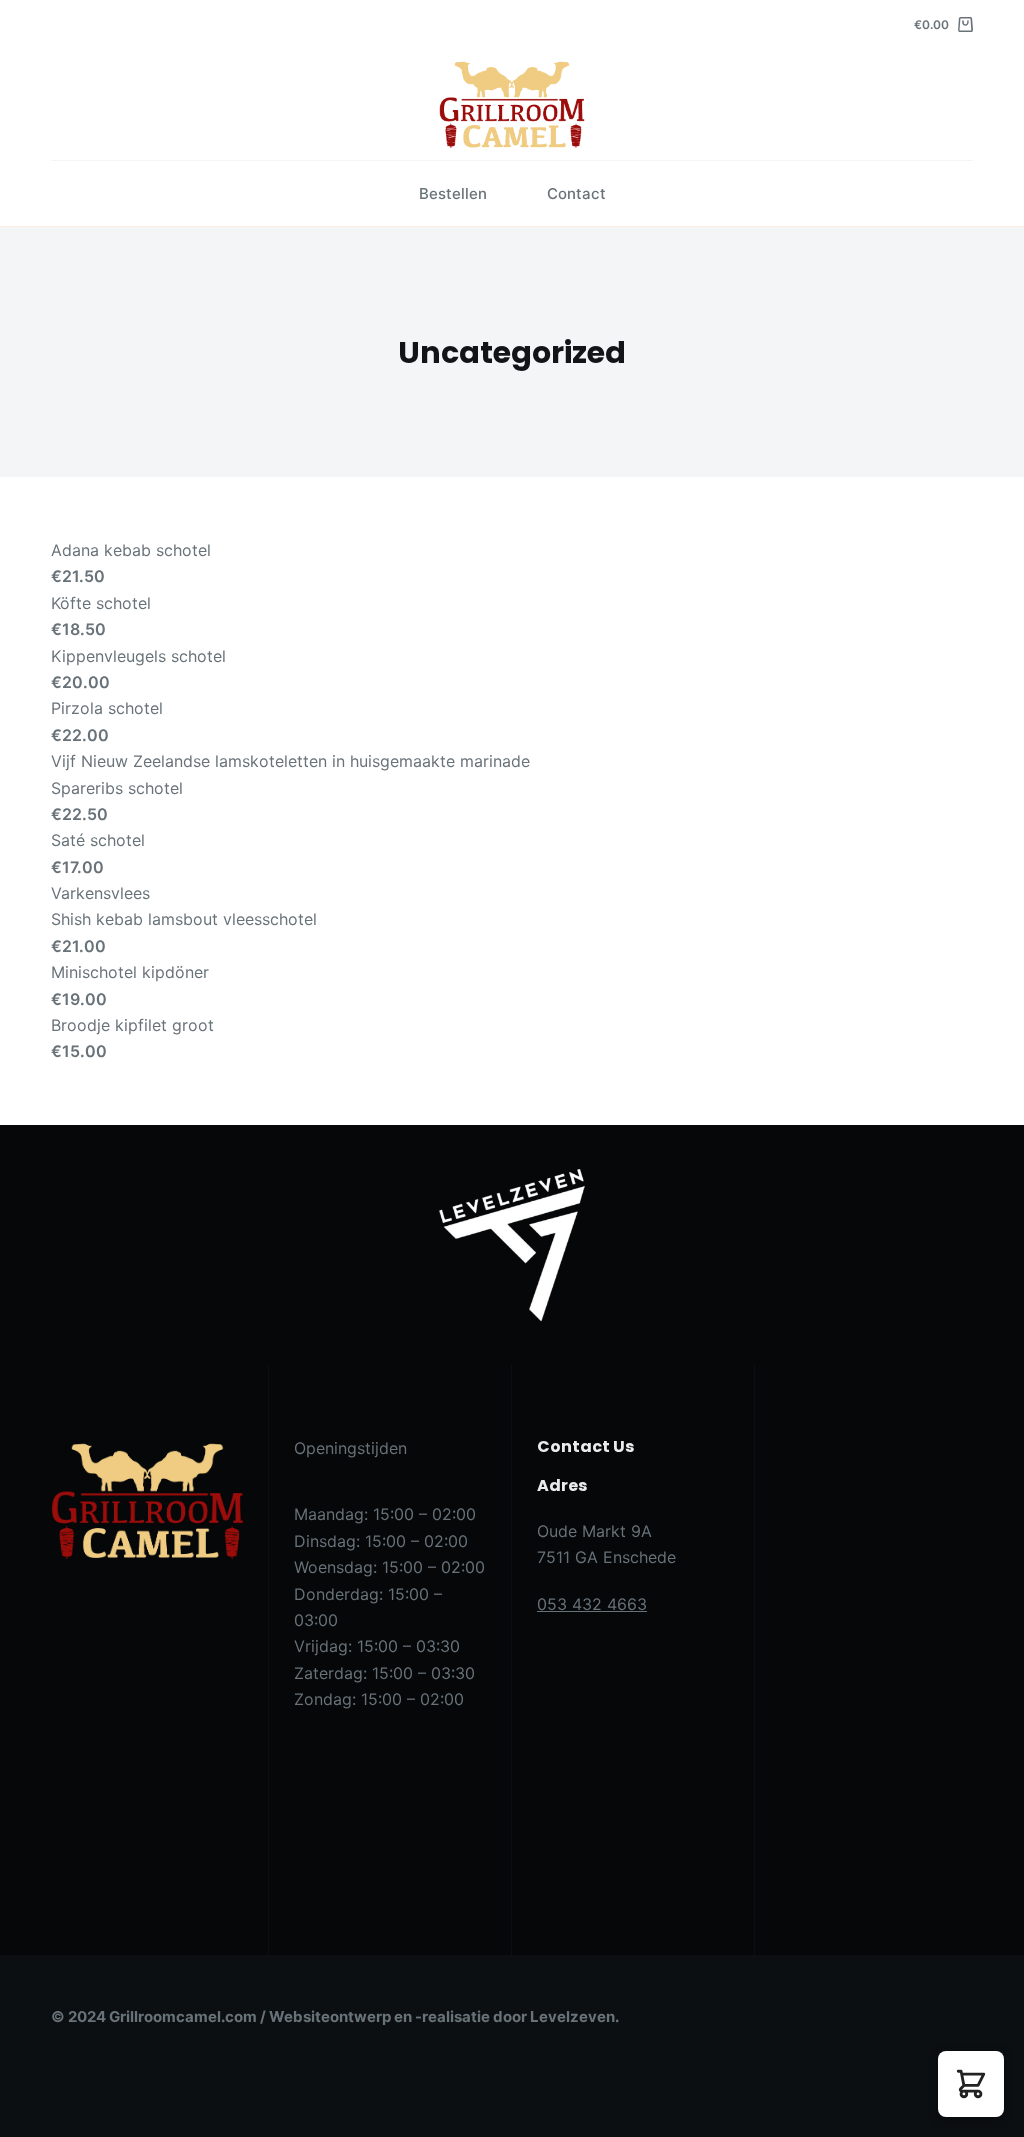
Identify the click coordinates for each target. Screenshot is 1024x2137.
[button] (971, 2084)
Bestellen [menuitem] (453, 193)
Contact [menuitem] (576, 193)
